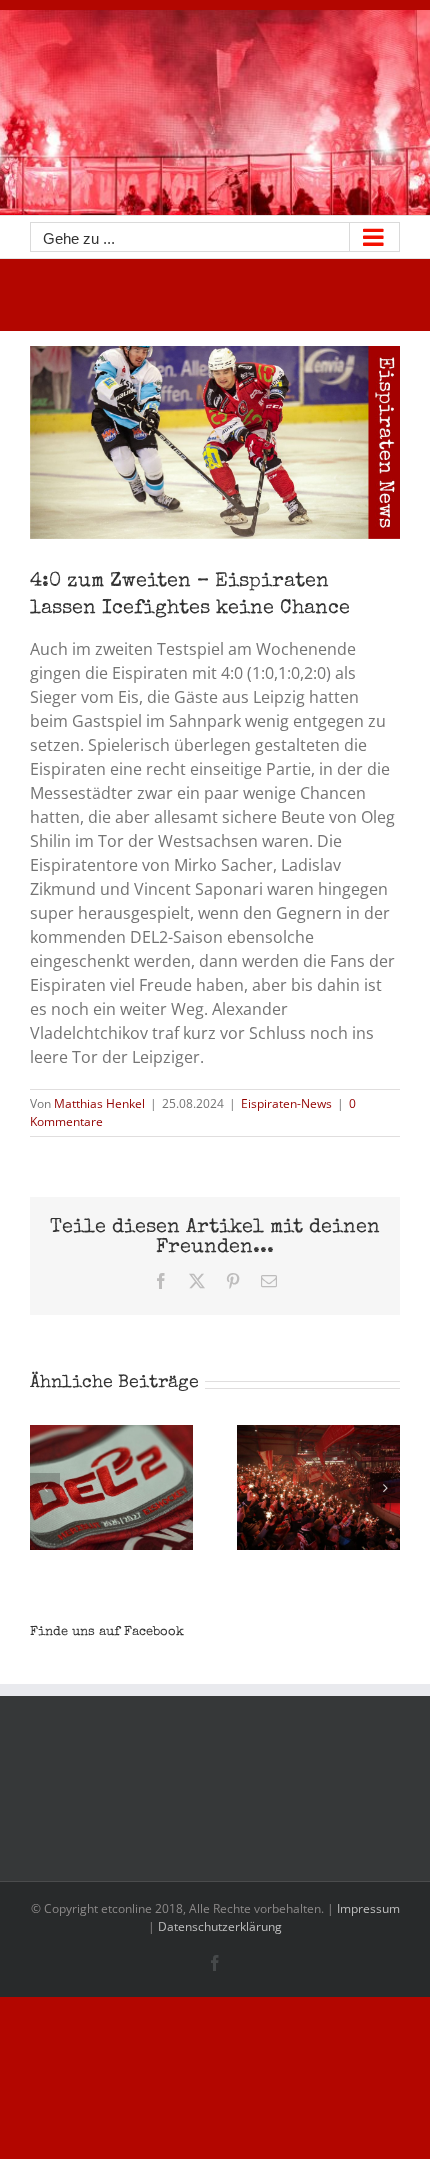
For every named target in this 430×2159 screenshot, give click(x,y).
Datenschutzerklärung (220, 1926)
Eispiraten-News (286, 1103)
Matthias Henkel (99, 1103)
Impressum (368, 1908)
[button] (45, 1488)
